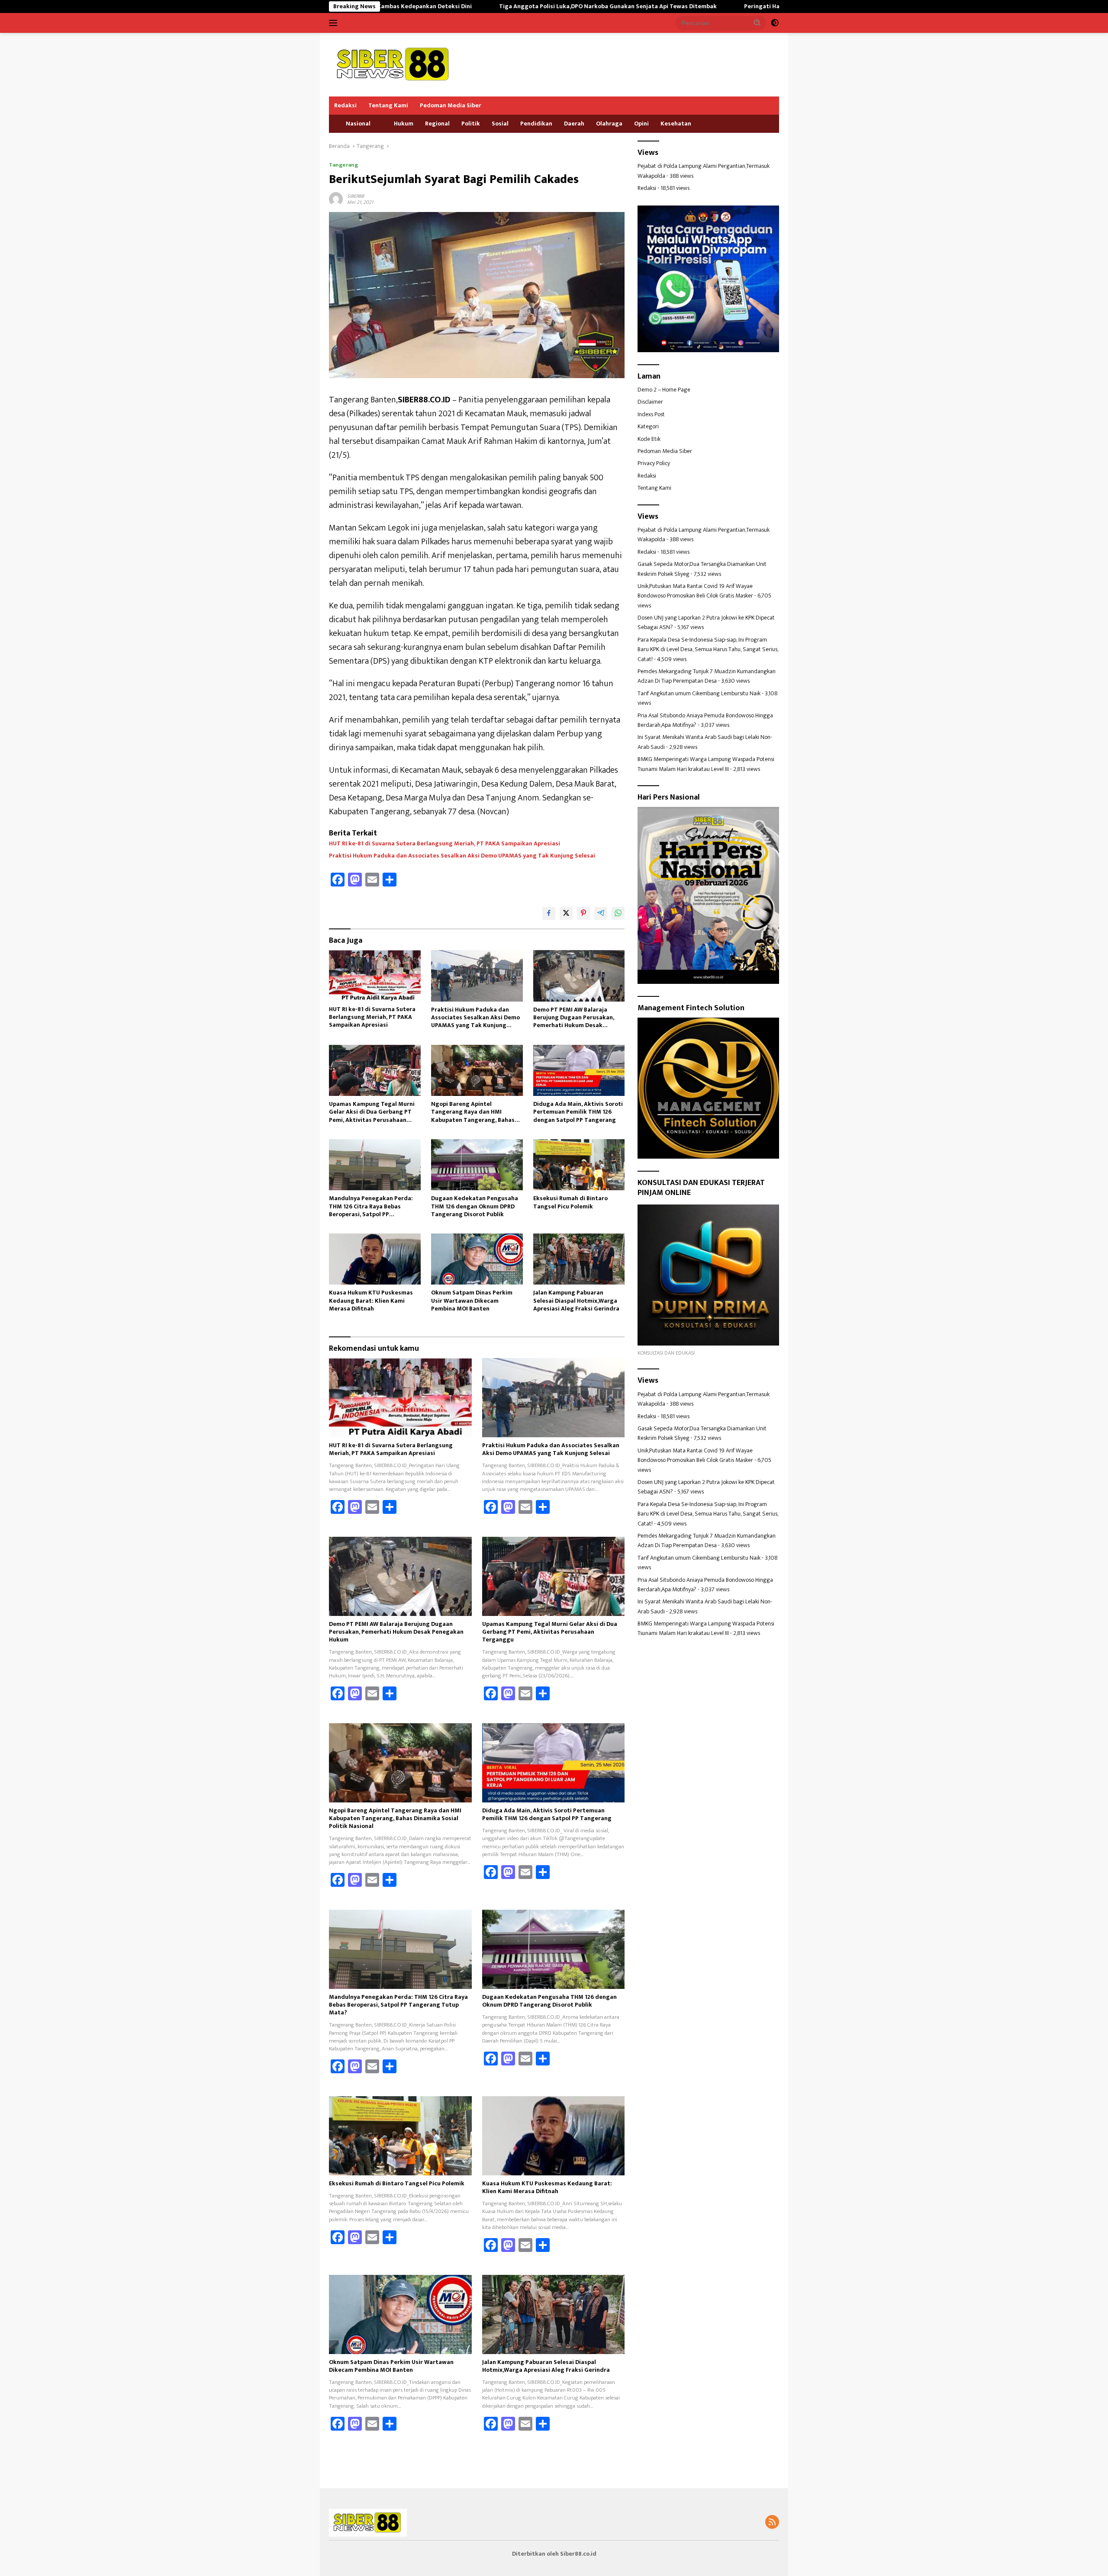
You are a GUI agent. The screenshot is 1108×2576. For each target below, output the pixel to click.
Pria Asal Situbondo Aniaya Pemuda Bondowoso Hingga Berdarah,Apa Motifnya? (705, 720)
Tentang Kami (388, 105)
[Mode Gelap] (775, 23)
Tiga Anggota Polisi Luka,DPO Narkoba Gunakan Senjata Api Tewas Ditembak (460, 6)
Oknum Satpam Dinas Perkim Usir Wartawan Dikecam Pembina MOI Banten (472, 1301)
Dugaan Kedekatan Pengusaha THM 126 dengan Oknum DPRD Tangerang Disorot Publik (475, 1206)
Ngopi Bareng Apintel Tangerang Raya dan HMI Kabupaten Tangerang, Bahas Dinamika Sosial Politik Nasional (476, 1112)
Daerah (574, 124)
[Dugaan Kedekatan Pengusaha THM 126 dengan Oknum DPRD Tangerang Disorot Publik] (477, 1165)
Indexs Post (651, 414)
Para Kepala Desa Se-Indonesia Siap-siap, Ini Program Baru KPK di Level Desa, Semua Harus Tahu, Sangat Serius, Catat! (708, 649)
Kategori (648, 427)
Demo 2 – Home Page (664, 390)
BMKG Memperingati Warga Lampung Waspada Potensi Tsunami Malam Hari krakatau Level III (706, 764)
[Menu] (335, 23)
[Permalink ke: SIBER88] (336, 198)
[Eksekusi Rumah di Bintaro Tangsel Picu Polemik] (579, 1165)
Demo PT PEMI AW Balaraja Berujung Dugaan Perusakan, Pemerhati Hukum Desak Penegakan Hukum (574, 1018)
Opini (641, 124)
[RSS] (772, 2523)
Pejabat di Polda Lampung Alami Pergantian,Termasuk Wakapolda (704, 171)
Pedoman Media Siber (451, 105)
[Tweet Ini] (566, 913)
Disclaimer (650, 402)
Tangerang (343, 165)
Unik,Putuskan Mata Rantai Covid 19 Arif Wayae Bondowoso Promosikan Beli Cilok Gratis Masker (695, 591)
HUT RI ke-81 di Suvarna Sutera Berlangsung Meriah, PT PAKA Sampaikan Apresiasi (444, 844)
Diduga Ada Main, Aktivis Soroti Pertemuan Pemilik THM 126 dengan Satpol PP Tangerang (578, 1112)
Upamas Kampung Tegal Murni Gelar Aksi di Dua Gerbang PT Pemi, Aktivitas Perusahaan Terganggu (372, 1112)
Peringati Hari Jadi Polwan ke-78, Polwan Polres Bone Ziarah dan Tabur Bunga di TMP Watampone (733, 6)
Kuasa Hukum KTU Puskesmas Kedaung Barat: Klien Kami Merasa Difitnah (371, 1301)
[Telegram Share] (601, 913)
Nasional (358, 124)
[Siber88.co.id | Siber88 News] (394, 64)
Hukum (404, 124)
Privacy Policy (654, 464)
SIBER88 (356, 196)
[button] (757, 22)
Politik (471, 124)
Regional (437, 124)
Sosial (500, 124)
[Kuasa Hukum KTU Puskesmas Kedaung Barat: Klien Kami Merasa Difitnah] (375, 1259)
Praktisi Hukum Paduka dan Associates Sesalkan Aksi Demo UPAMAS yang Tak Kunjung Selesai (462, 856)
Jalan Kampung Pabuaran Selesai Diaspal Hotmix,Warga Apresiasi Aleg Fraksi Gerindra (576, 1301)
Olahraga (609, 124)
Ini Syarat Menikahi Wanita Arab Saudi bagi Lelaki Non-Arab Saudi (705, 742)
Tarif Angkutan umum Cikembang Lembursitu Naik (699, 693)
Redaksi (345, 105)
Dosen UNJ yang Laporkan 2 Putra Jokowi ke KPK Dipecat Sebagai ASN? (706, 622)
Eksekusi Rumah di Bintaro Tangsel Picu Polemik (570, 1202)
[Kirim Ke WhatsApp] (618, 913)
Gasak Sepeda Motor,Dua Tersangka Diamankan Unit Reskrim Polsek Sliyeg (702, 569)
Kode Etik (649, 439)
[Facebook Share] (549, 913)
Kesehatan (676, 124)
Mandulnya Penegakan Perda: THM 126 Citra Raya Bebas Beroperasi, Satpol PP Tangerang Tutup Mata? (371, 1206)
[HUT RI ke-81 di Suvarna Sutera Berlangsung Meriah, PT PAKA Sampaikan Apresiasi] (375, 975)
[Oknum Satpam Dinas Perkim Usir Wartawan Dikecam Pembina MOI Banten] (477, 1259)
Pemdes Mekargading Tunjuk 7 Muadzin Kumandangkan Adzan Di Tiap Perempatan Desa (707, 676)
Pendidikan (536, 124)
